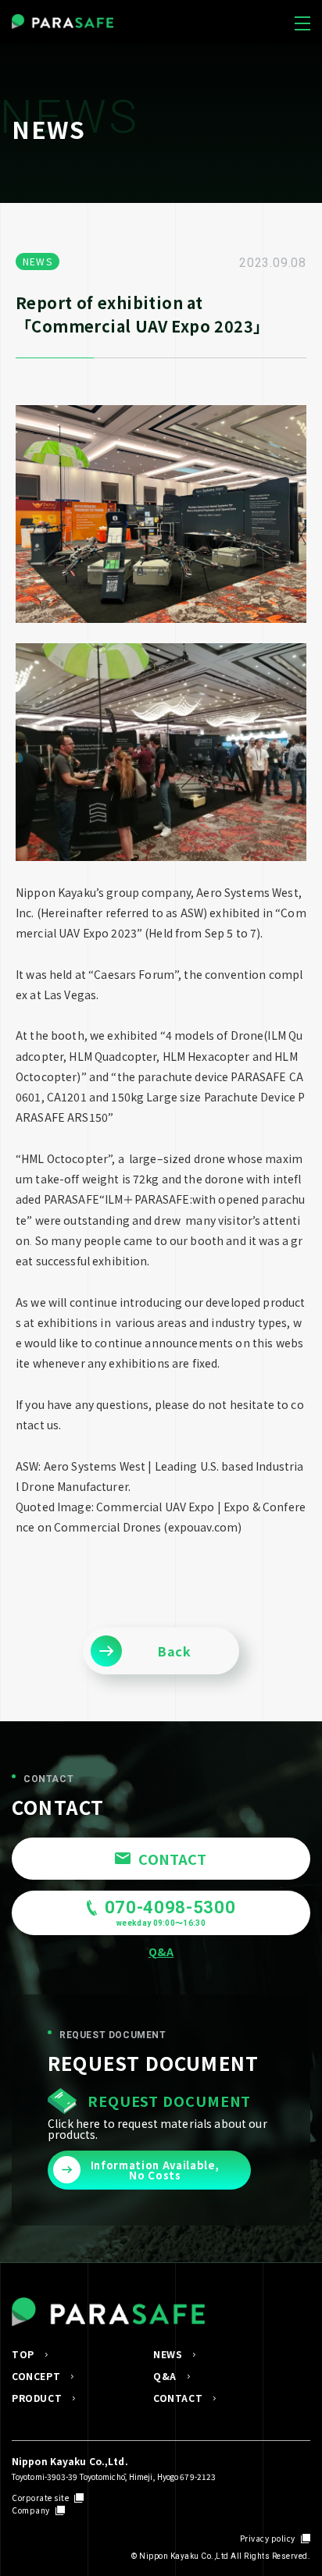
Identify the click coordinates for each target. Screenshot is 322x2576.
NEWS (168, 2354)
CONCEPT (36, 2376)
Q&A (165, 2376)
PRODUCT (37, 2398)
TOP (23, 2354)
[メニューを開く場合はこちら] (302, 20)
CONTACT (178, 2398)
